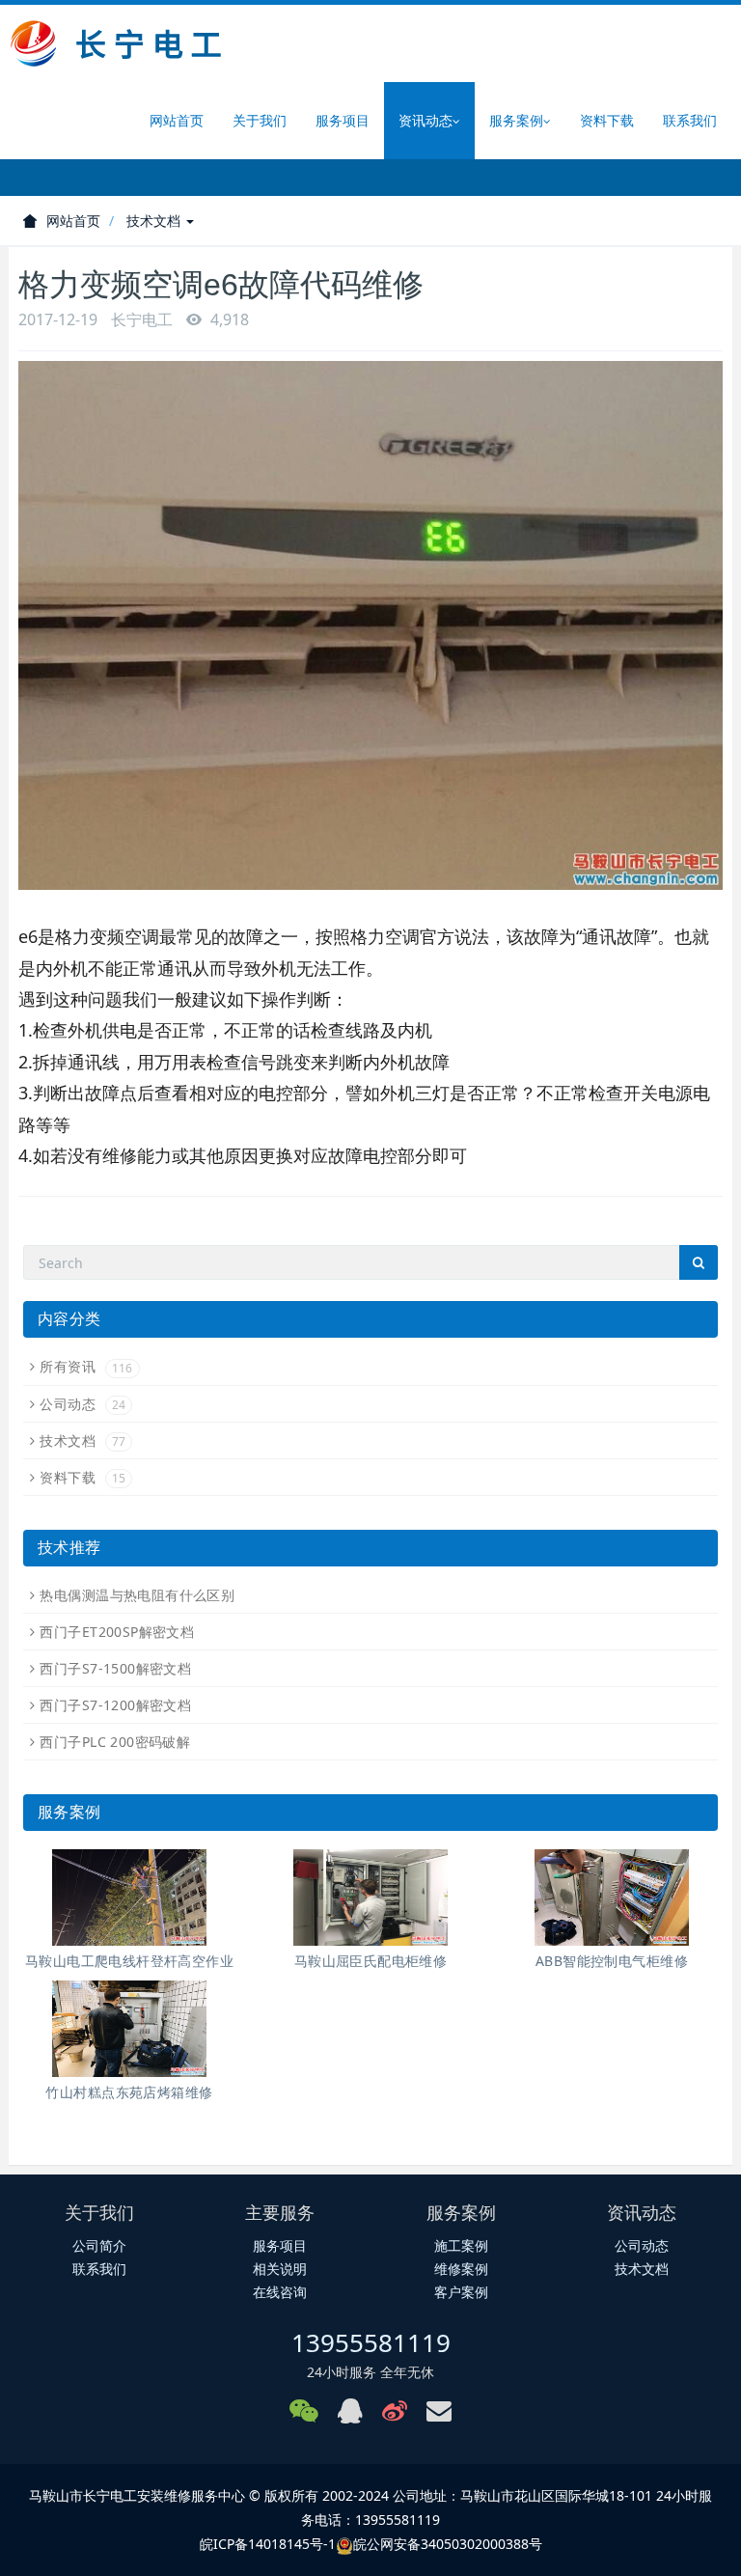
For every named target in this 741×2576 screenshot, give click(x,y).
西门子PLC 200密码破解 (115, 1742)
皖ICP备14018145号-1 (268, 2544)
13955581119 (371, 2342)
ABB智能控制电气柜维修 (612, 1961)
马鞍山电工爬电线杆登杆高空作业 (129, 1961)
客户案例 (461, 2292)
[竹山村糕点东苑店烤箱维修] (129, 2029)
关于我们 (260, 120)
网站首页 (177, 120)
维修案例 (461, 2269)
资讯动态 (425, 120)
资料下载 (607, 120)
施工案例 (461, 2245)
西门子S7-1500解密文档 (115, 1668)
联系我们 (690, 120)
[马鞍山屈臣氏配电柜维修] (370, 1897)
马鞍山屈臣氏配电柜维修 (371, 1961)
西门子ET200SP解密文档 (117, 1632)
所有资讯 (86, 1366)
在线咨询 (280, 2292)
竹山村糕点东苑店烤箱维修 (129, 2092)
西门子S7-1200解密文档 (115, 1705)
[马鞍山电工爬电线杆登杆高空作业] (129, 1897)
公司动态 (82, 1404)
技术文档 (155, 221)
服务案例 (516, 120)
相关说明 (280, 2269)
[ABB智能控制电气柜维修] (612, 1897)
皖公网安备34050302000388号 (448, 2544)
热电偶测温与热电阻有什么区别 (137, 1595)
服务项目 (343, 120)
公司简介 (99, 2245)
